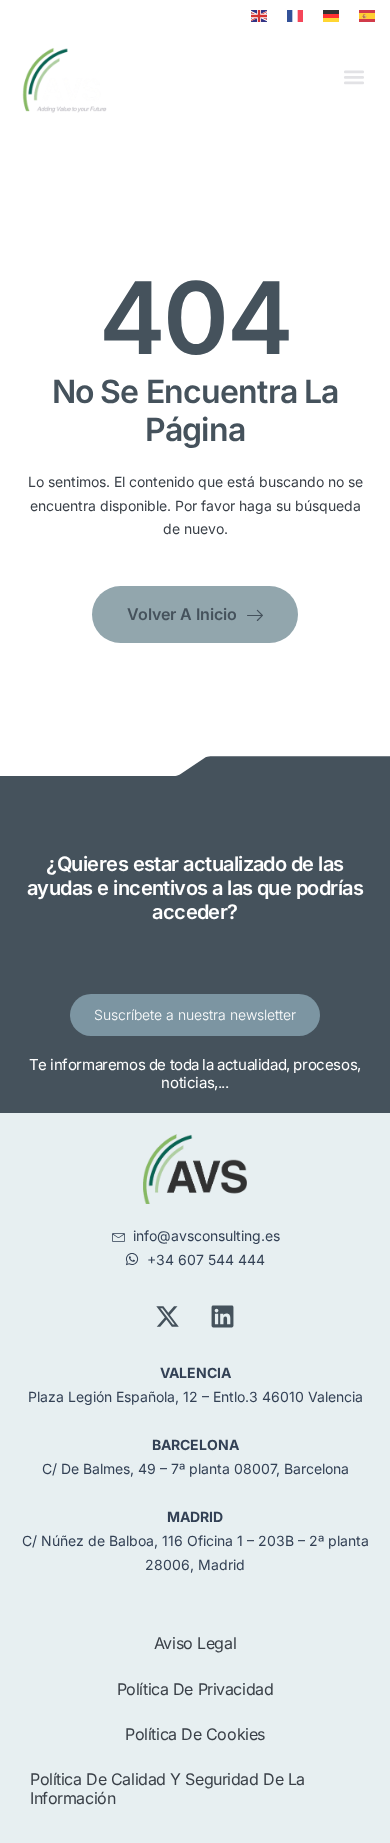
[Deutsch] (331, 16)
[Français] (295, 16)
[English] (259, 16)
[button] (353, 77)
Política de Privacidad (195, 1689)
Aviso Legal (195, 1643)
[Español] (367, 16)
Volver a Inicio (182, 614)
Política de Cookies (195, 1734)
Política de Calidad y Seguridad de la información (167, 1788)
